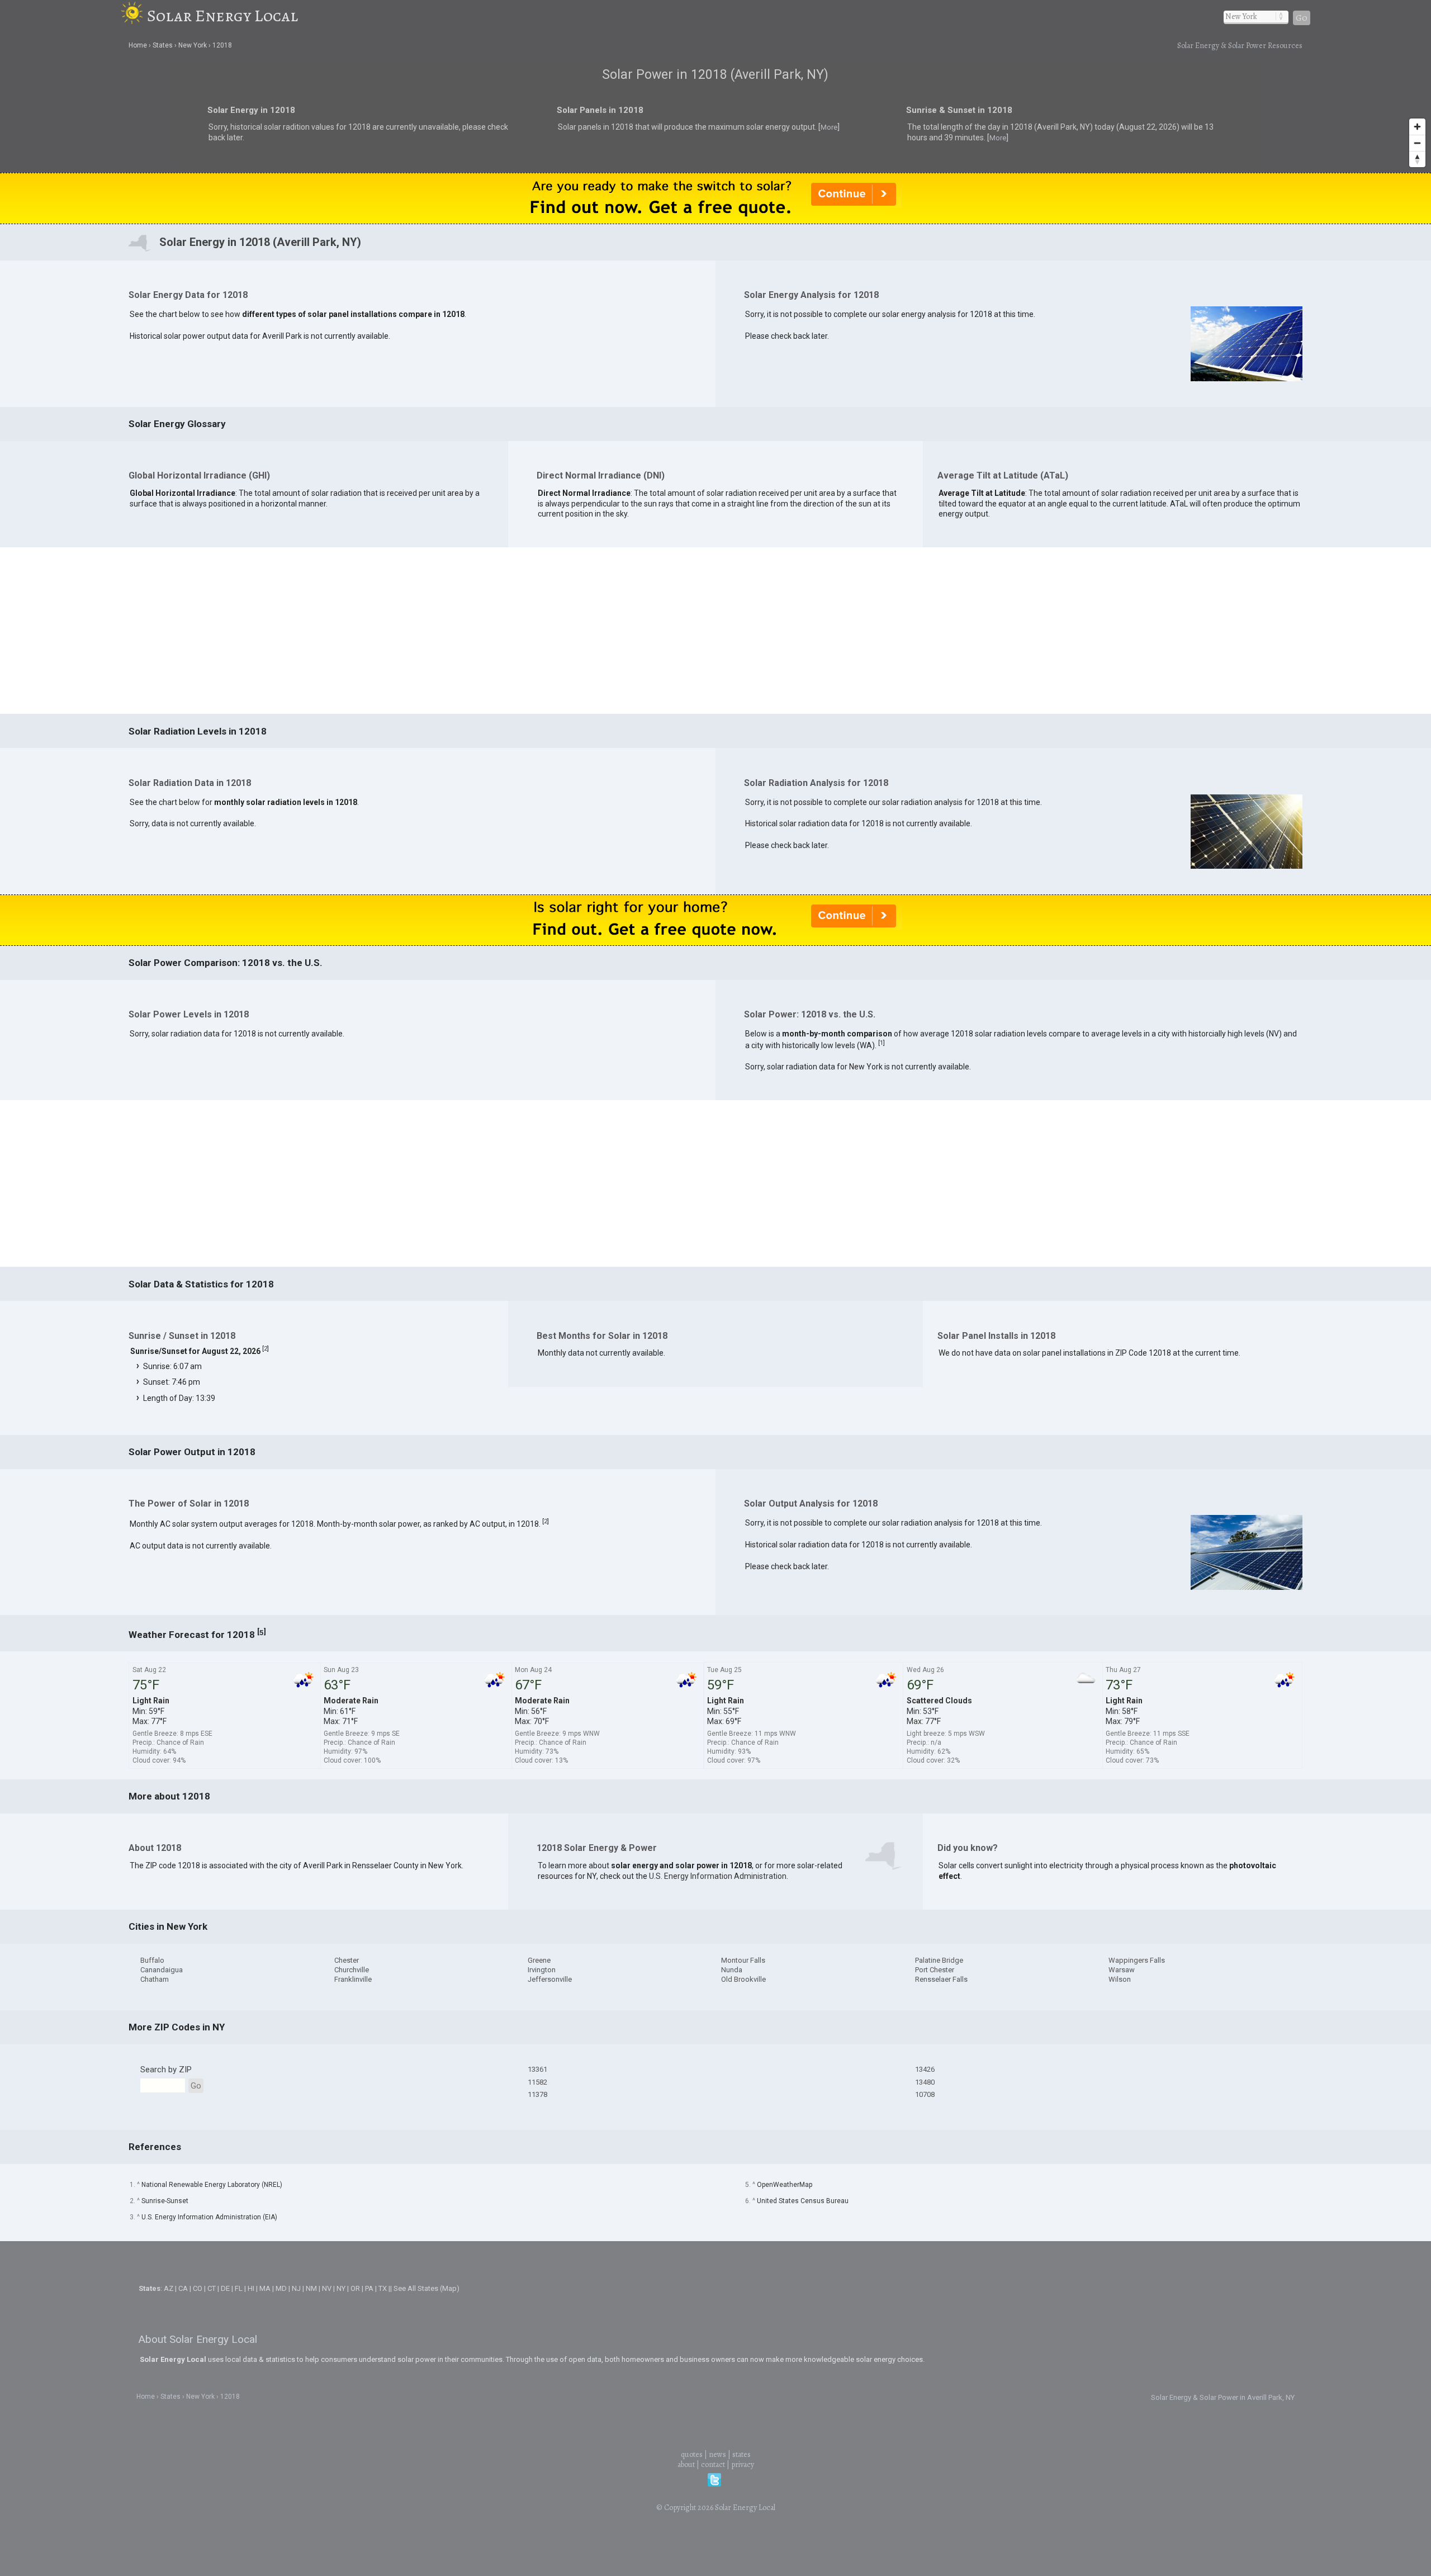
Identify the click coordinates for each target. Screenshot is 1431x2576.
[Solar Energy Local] (134, 16)
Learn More (597, 1291)
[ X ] (889, 1199)
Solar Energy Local (222, 16)
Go (1302, 18)
